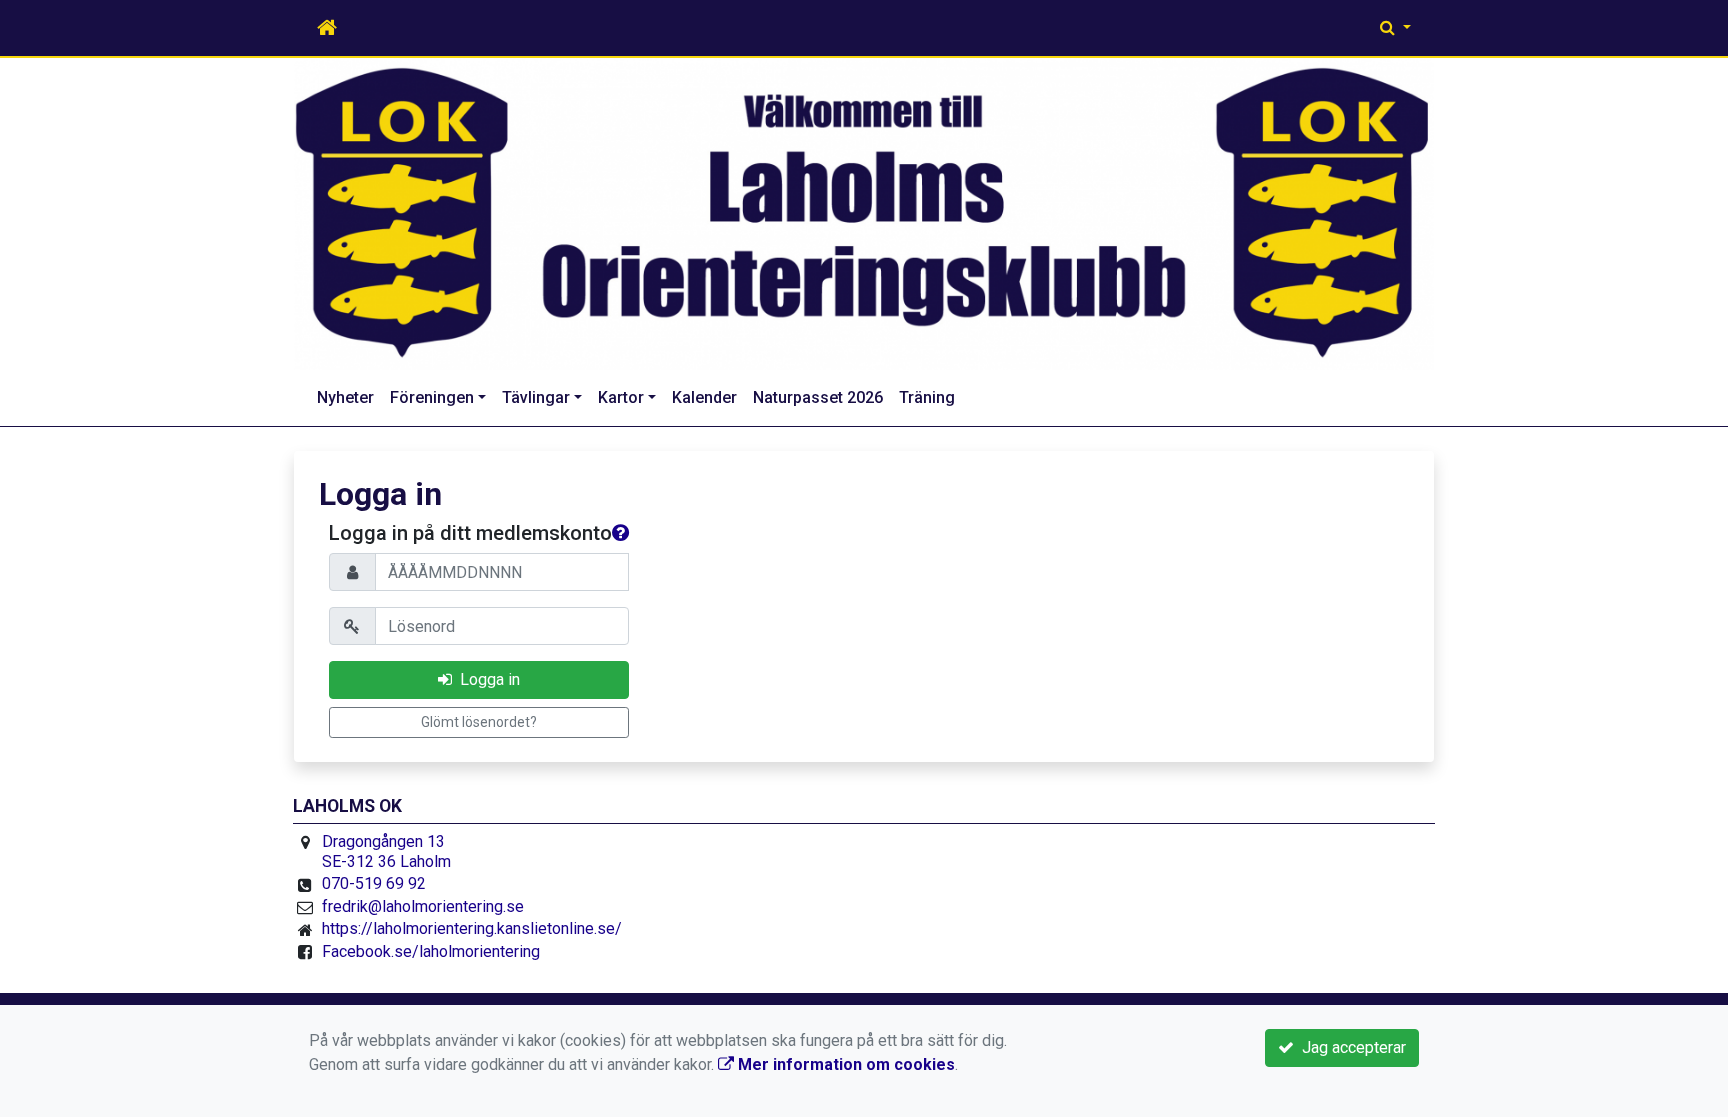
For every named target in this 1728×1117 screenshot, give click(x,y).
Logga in (486, 679)
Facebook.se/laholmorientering (431, 951)
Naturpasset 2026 (818, 397)
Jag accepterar (1350, 1047)
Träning (927, 397)
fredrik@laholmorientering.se (423, 906)
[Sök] (1395, 28)
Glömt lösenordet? (479, 722)
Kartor (621, 397)
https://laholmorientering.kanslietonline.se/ (472, 928)
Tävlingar (536, 397)
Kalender (704, 397)
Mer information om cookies (844, 1064)
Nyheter (345, 397)
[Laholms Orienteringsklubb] (864, 214)
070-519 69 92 (374, 883)
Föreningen (432, 397)
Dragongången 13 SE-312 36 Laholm (386, 851)
